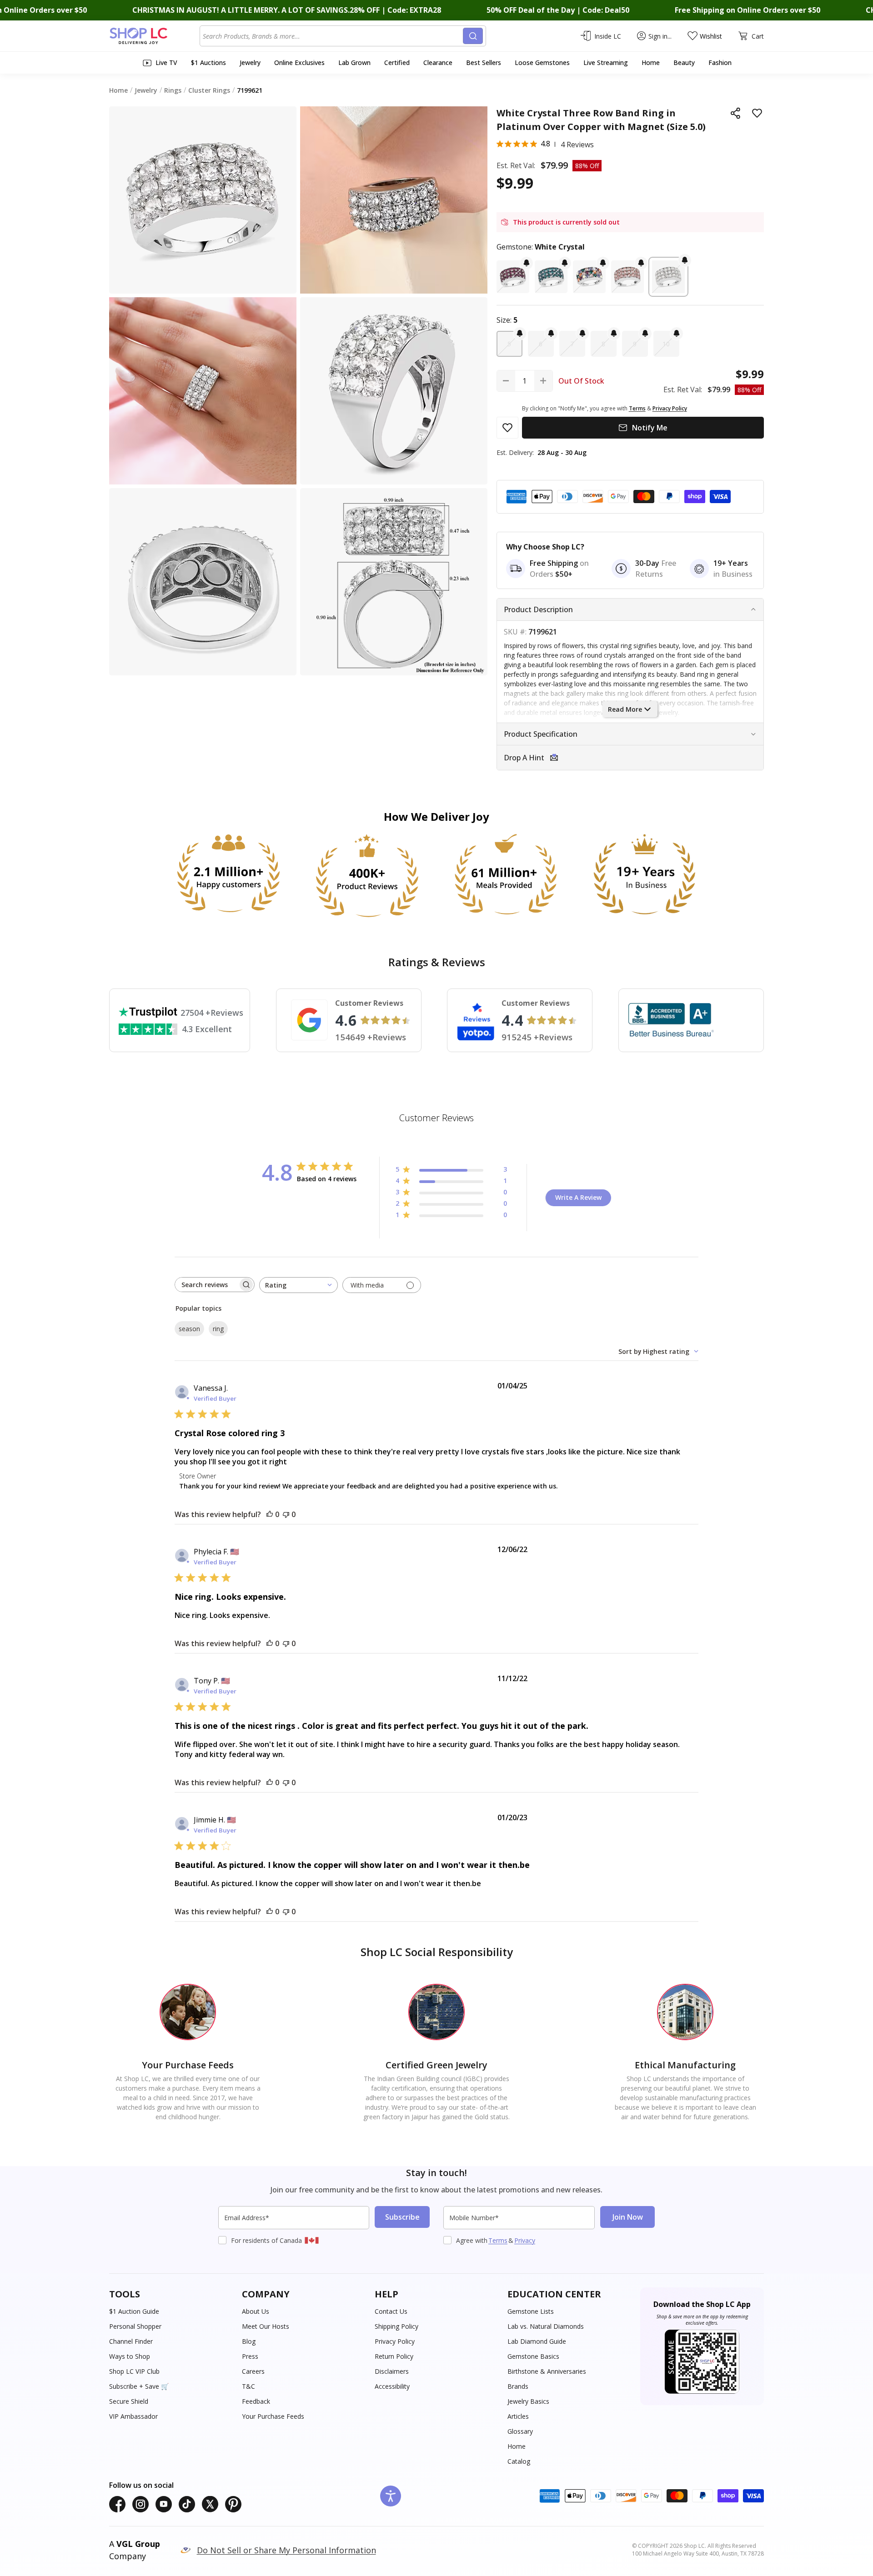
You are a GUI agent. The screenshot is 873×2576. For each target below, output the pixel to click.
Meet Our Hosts (266, 2326)
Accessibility (392, 2386)
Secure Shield (129, 2401)
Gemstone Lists (531, 2311)
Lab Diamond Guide (537, 2341)
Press (250, 2356)
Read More (625, 709)
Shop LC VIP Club (134, 2371)
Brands (518, 2386)
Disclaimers (392, 2371)
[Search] (473, 36)
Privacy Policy (395, 2341)
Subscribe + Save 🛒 (139, 2386)
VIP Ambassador (133, 2416)
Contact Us (391, 2311)
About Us (256, 2311)
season (189, 1329)
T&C (248, 2386)
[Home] (154, 36)
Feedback (256, 2401)
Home (517, 2446)
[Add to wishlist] (757, 113)
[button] (513, 277)
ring (218, 1329)
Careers (253, 2371)
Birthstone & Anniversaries (547, 2371)
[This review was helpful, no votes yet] (270, 1514)
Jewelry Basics (528, 2401)
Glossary (520, 2431)
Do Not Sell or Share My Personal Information (286, 2550)
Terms (498, 2240)
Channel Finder (131, 2341)
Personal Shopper (135, 2326)
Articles (518, 2416)
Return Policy (394, 2356)
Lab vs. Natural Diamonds (546, 2326)
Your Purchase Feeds (273, 2416)
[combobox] (333, 36)
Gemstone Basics (533, 2356)
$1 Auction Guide (134, 2311)
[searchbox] (206, 1285)
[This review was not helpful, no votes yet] (286, 1514)
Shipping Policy (396, 2326)
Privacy (525, 2240)
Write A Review (578, 1197)
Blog (249, 2341)
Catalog (519, 2461)
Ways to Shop (130, 2356)
